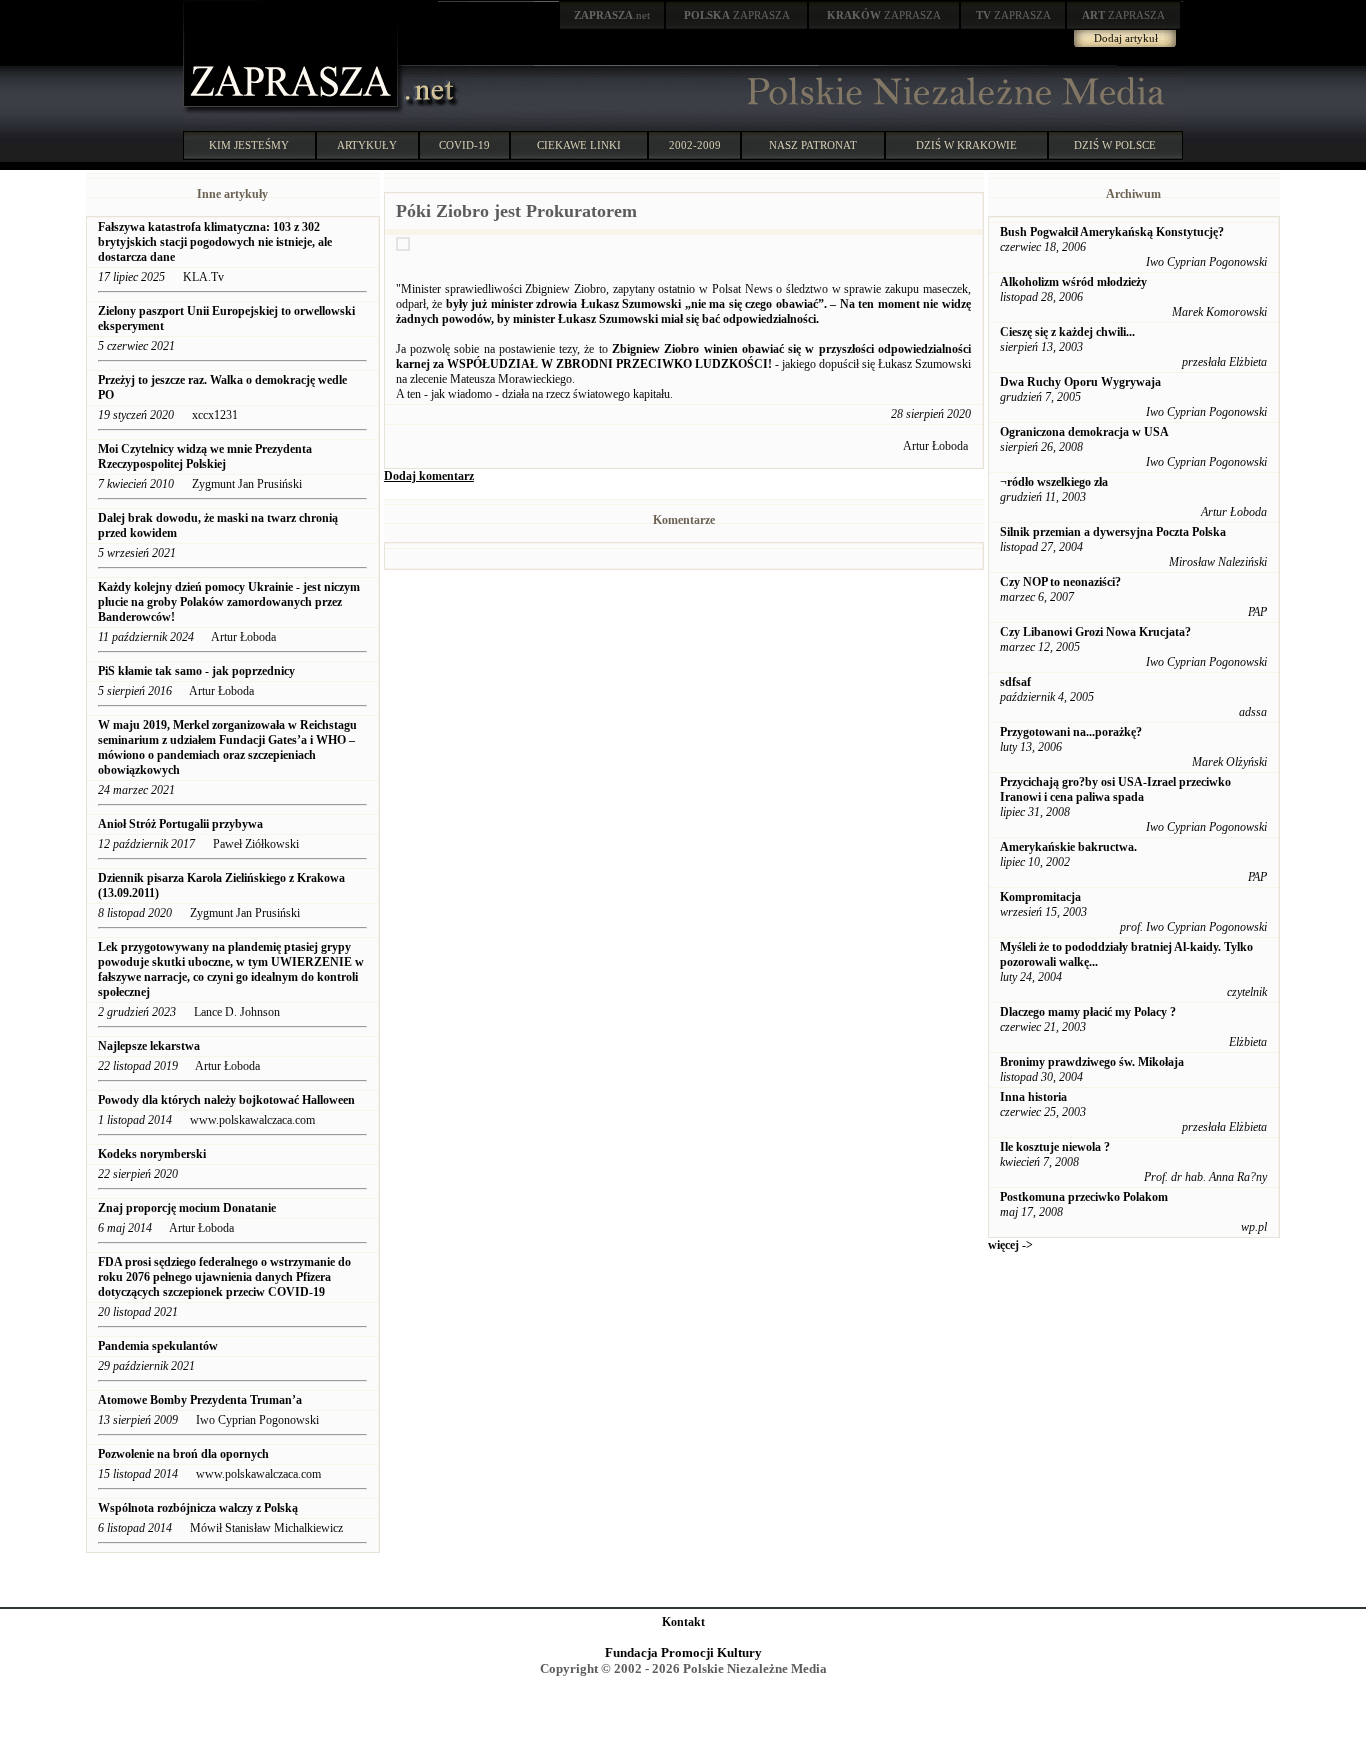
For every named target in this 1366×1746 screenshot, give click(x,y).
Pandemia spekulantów (158, 1346)
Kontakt (683, 1622)
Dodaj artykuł (1126, 38)
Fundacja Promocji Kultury (683, 1652)
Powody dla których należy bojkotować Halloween (226, 1100)
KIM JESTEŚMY (249, 145)
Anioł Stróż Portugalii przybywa (180, 824)
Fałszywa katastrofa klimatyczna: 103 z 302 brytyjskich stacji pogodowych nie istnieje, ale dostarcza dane (215, 242)
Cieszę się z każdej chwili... (1067, 332)
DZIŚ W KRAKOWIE (966, 145)
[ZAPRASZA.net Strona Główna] (293, 110)
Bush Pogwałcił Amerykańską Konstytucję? (1112, 232)
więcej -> (1010, 1245)
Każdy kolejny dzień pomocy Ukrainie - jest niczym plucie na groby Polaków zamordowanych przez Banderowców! (229, 602)
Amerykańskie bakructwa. (1068, 847)
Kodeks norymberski (152, 1154)
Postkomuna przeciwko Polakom (1084, 1197)
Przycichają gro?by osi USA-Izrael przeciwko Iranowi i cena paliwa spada (1115, 789)
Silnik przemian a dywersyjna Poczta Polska (1113, 532)
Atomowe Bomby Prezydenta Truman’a (201, 1400)
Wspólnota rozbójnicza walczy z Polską (198, 1508)
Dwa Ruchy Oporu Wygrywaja (1080, 382)
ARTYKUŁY (367, 145)
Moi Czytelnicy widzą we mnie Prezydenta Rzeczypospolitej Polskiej (205, 456)
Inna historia (1033, 1097)
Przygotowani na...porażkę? (1071, 732)
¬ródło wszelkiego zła (1054, 482)
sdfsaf (1015, 682)
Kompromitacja (1040, 897)
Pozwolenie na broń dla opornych (183, 1454)
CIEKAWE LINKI (579, 145)
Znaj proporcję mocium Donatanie (187, 1208)
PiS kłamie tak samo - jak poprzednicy (196, 671)
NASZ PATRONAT (813, 145)
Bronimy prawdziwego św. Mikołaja (1092, 1062)
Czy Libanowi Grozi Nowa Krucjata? (1095, 632)
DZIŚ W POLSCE (1115, 145)
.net (612, 15)
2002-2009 (695, 145)
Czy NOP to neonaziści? (1060, 582)
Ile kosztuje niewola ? (1055, 1147)
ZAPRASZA (737, 15)
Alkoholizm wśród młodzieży (1073, 282)
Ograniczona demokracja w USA (1084, 432)
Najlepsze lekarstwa (149, 1046)
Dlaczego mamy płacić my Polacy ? (1088, 1012)
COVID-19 (464, 145)
